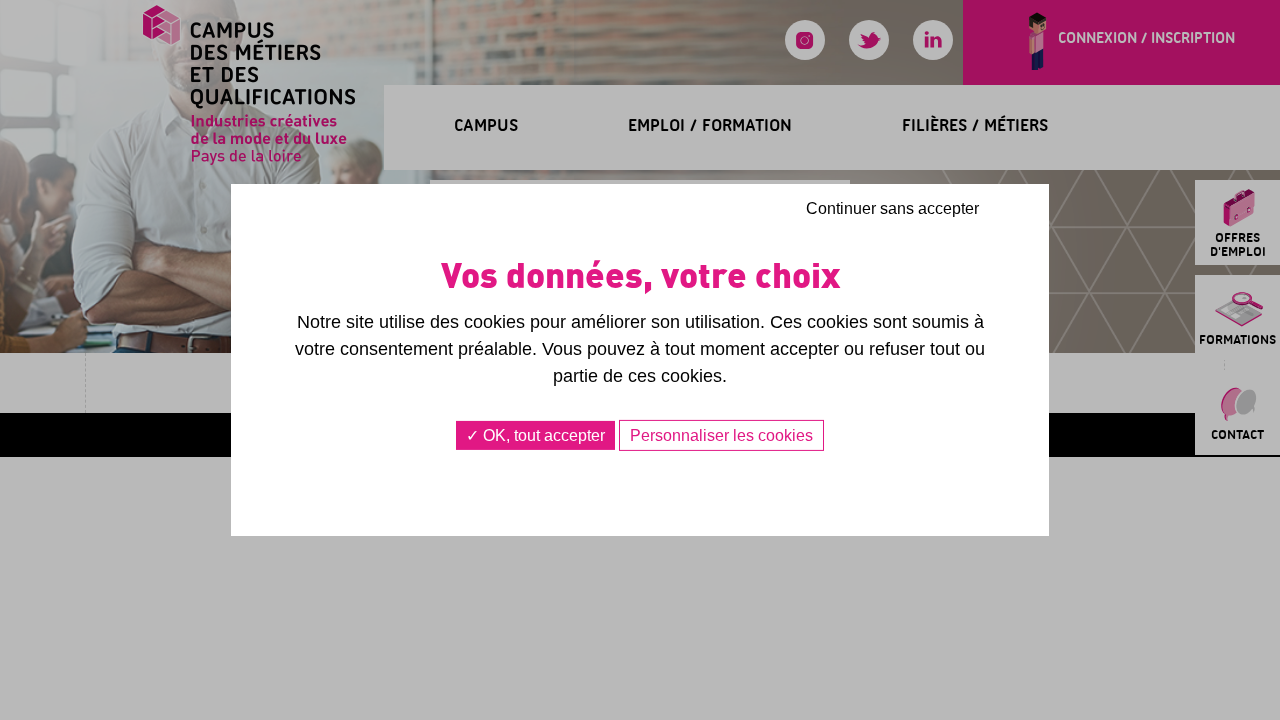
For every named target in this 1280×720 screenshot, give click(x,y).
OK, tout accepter (542, 435)
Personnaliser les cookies (721, 435)
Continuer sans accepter (892, 208)
